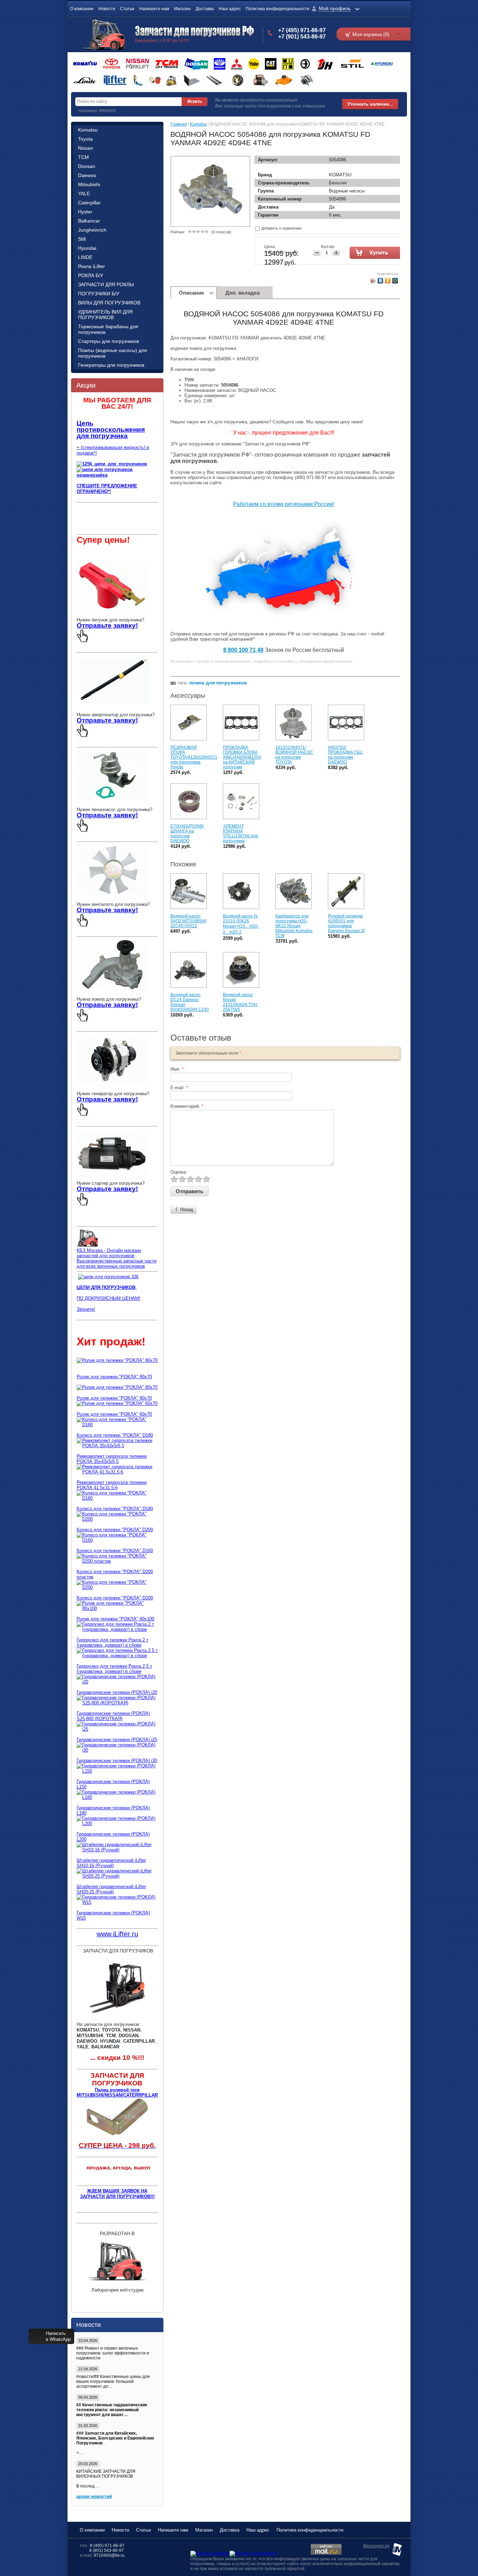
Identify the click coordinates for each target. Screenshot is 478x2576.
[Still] (352, 64)
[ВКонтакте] (381, 281)
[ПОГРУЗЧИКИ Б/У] (172, 80)
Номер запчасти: (202, 385)
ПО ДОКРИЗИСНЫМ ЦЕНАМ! (108, 1298)
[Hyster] (288, 64)
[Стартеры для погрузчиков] (261, 80)
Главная (179, 124)
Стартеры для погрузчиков (108, 341)
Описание (191, 293)
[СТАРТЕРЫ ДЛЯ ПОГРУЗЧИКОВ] (112, 1178)
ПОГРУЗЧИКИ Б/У (99, 294)
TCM (83, 157)
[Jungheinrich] (325, 64)
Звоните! (86, 1309)
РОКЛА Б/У (91, 275)
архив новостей (94, 2496)
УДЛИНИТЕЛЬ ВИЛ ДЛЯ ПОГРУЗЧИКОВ (105, 315)
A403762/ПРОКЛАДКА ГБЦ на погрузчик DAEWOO (345, 755)
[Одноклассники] (388, 281)
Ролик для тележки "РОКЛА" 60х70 (114, 1414)
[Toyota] (111, 64)
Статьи (127, 9)
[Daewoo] (220, 64)
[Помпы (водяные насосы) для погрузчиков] (284, 80)
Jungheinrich (92, 230)
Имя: (177, 1069)
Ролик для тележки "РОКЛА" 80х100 (115, 1619)
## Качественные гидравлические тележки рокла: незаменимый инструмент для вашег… (112, 2410)
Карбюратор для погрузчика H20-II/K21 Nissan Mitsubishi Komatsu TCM (294, 926)
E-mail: (179, 1088)
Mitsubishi (89, 184)
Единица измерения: (206, 396)
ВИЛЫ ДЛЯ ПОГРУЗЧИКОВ (109, 303)
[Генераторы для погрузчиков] (307, 80)
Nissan (86, 148)
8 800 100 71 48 (243, 650)
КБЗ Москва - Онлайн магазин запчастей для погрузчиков (109, 1253)
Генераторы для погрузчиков (111, 365)
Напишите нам (154, 9)
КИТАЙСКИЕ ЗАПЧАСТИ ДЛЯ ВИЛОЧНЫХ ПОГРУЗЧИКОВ (106, 2474)
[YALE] (254, 64)
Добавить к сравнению (281, 228)
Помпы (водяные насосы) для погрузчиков (113, 353)
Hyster (85, 212)
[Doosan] (196, 64)
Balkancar (89, 221)
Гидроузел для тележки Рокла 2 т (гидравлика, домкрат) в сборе (113, 1642)
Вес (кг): (193, 401)
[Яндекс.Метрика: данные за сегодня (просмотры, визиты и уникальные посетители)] (209, 2554)
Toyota (85, 139)
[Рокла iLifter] (114, 80)
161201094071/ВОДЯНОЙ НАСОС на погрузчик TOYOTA (294, 755)
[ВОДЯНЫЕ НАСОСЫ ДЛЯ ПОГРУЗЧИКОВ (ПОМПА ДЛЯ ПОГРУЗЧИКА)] (113, 988)
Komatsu (88, 130)
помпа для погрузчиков (218, 683)
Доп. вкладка (242, 293)
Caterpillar (89, 203)
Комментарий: (187, 1106)
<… (115, 2443)
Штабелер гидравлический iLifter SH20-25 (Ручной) (111, 1889)
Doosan (87, 166)
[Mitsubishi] (237, 64)
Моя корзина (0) (371, 34)
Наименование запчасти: (211, 390)
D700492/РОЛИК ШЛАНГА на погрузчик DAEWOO (187, 833)
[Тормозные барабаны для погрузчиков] (238, 80)
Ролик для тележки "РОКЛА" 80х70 (114, 1377)
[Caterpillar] (271, 64)
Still (82, 239)
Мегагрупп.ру (376, 2546)
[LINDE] (85, 80)
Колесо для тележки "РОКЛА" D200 (115, 1530)
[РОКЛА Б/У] (138, 80)
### (80, 2348)
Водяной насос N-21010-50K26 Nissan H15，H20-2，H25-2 (241, 924)
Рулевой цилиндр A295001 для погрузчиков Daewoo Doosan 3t (346, 923)
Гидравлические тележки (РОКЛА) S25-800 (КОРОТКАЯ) (113, 1716)
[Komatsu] (85, 64)
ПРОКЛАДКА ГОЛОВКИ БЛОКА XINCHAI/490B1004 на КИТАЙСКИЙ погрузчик (242, 757)
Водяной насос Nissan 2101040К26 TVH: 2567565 (240, 1002)
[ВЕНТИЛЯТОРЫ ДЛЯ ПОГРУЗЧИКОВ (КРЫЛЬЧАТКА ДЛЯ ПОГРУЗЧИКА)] (113, 893)
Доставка (205, 9)
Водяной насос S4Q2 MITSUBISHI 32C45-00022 (188, 921)
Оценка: (179, 1172)
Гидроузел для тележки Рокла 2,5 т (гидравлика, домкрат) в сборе (114, 1669)
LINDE (85, 257)
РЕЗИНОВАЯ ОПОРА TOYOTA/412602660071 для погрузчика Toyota (194, 757)
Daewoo (87, 175)
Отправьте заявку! (107, 625)
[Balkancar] (305, 64)
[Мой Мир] (395, 281)
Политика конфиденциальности (277, 9)
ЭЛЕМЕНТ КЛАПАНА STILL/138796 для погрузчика (241, 833)
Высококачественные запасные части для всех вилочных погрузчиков (117, 1264)
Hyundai (87, 248)
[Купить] (376, 253)
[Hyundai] (381, 64)
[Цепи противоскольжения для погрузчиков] (108, 1277)
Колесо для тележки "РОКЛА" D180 (115, 1435)
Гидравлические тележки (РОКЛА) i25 (117, 1740)
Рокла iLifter (92, 266)
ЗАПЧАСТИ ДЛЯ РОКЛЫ (106, 284)
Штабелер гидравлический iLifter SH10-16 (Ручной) (111, 1863)
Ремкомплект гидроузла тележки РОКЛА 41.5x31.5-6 (112, 1485)
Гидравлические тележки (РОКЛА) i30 (117, 1761)
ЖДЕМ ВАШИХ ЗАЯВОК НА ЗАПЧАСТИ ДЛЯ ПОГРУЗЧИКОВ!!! (117, 2194)
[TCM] (167, 64)
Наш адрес (230, 9)
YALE (84, 193)
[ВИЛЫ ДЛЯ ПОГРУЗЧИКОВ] (192, 80)
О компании (82, 9)
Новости (107, 9)
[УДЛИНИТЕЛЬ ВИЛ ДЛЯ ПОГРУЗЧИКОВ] (214, 80)
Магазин (182, 9)
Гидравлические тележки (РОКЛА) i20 (117, 1692)
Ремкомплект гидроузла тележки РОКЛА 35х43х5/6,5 (112, 1459)
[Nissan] (138, 64)
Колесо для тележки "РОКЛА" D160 (115, 1551)
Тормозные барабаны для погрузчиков (108, 329)
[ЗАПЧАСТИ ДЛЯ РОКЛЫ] (155, 80)
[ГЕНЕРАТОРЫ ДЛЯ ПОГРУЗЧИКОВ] (113, 1083)
